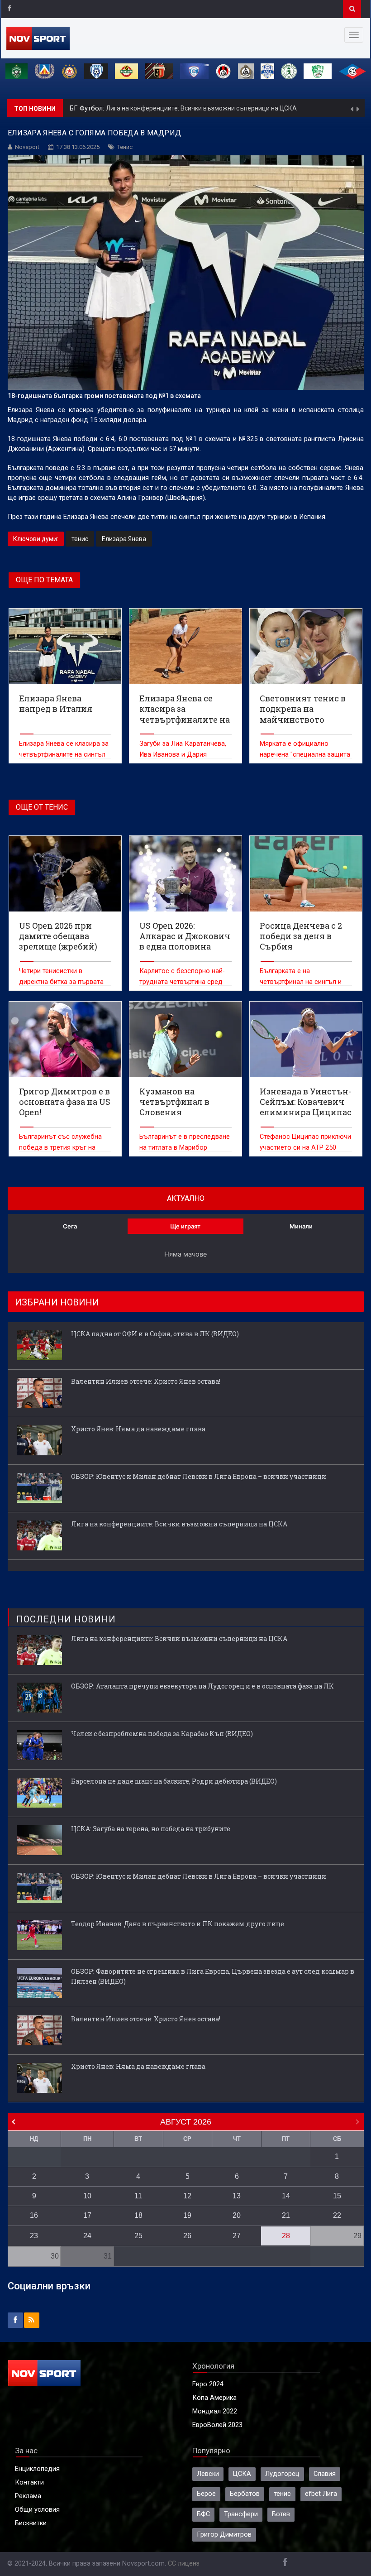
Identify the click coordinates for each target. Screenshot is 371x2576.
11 (138, 2196)
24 (87, 2236)
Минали (301, 1226)
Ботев (281, 2514)
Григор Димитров (224, 2535)
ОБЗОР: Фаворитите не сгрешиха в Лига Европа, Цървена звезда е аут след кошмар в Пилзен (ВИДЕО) (213, 1976)
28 (286, 2236)
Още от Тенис (42, 807)
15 (337, 2196)
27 (237, 2236)
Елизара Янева (124, 539)
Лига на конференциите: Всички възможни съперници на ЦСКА (201, 108)
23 (34, 2236)
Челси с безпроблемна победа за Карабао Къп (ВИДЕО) (162, 1734)
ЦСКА (242, 2474)
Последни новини (66, 1619)
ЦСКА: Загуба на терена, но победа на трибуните (151, 1829)
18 (138, 2215)
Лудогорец (282, 2474)
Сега (70, 1226)
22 (337, 2215)
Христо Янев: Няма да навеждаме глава (138, 1429)
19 (187, 2215)
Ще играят (185, 1226)
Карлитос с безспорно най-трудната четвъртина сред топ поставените (182, 982)
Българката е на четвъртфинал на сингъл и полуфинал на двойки (301, 982)
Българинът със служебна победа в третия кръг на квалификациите (60, 1148)
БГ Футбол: (88, 108)
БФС (203, 2514)
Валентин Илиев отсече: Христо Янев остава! (146, 1381)
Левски (208, 2474)
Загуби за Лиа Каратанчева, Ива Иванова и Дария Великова (183, 755)
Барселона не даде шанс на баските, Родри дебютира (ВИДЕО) (174, 1781)
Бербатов (245, 2494)
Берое (206, 2494)
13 (237, 2196)
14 (286, 2196)
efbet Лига (321, 2494)
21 (286, 2215)
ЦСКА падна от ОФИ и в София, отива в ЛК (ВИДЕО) (155, 1334)
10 (87, 2196)
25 (138, 2236)
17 (87, 2215)
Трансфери (241, 2514)
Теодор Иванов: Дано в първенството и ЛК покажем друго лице (178, 1924)
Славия (325, 2474)
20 (237, 2215)
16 (34, 2215)
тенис (80, 539)
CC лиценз (184, 2564)
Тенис (125, 147)
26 (187, 2236)
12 (187, 2196)
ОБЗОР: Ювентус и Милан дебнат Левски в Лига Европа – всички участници (199, 1476)
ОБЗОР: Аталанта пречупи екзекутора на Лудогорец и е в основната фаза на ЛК (202, 1686)
